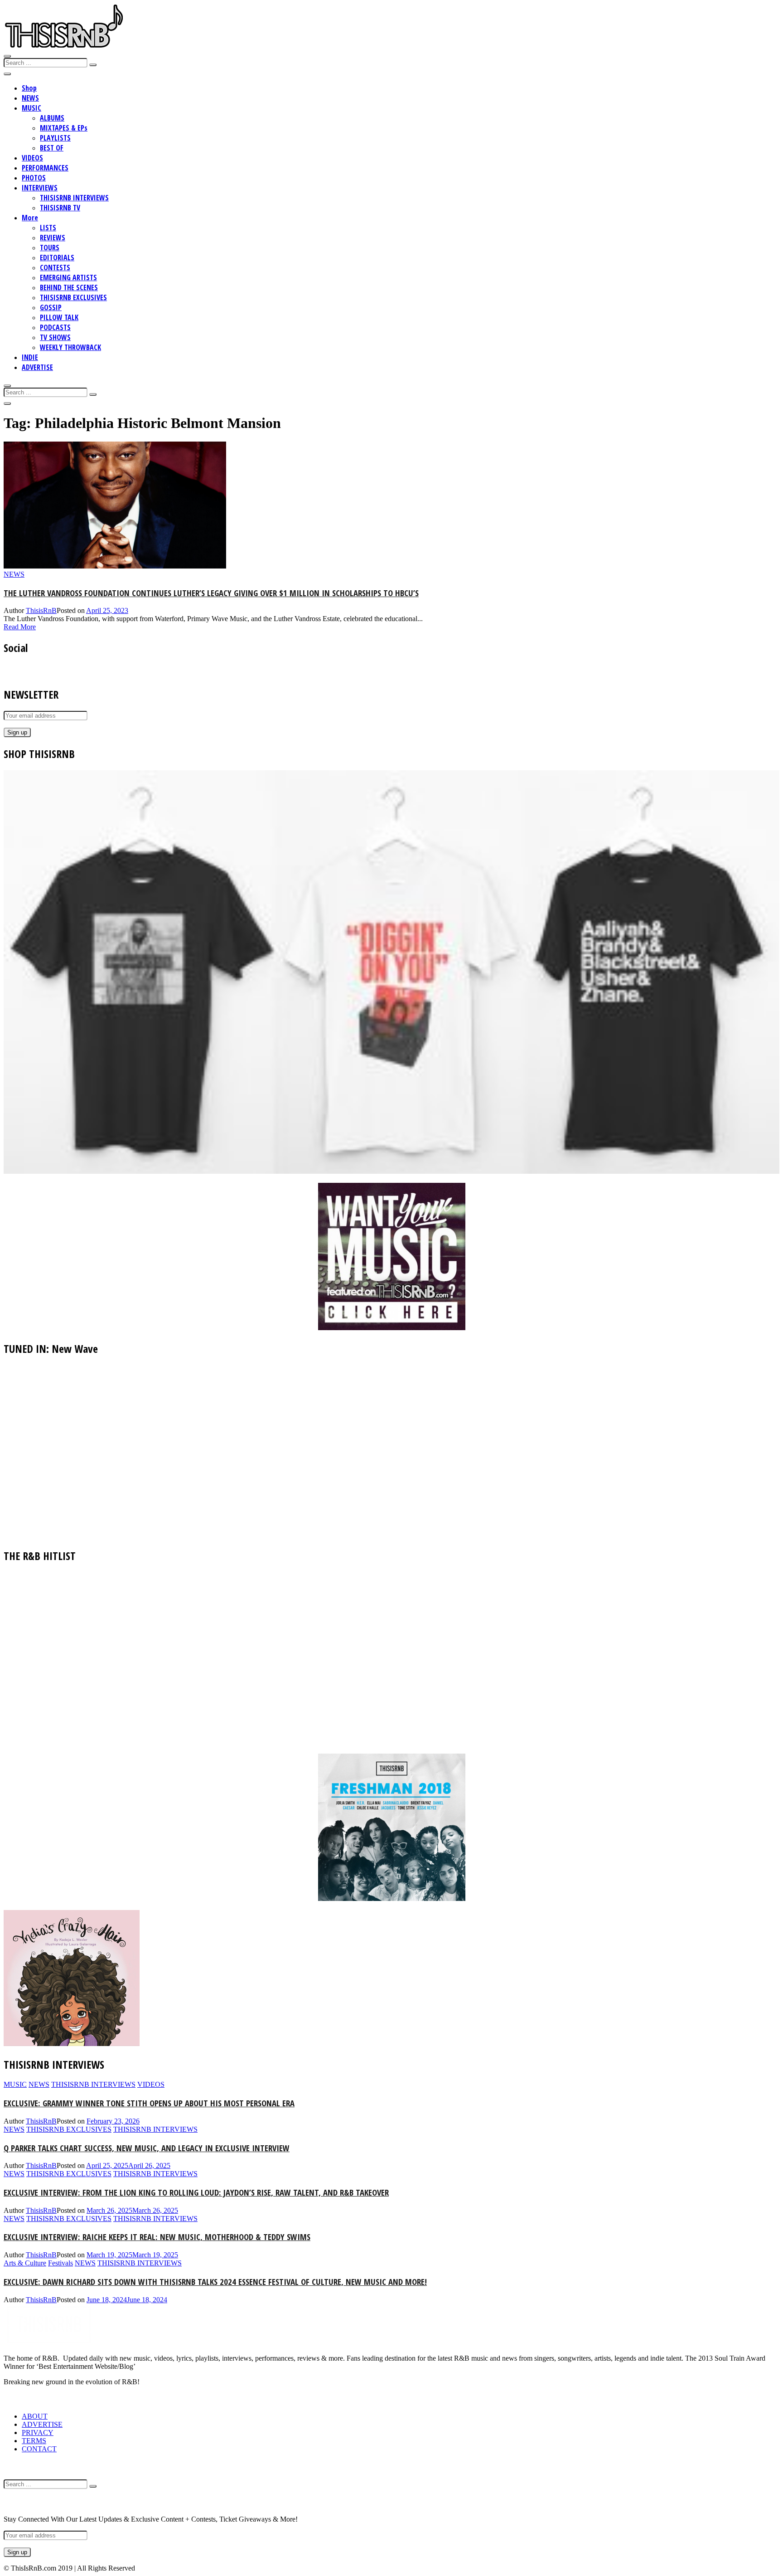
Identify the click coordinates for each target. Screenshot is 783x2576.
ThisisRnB (41, 610)
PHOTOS (34, 178)
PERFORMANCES (45, 168)
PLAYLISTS (55, 138)
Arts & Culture (25, 2263)
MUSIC (31, 108)
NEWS (30, 98)
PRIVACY (38, 2433)
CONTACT (39, 2449)
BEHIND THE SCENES (69, 287)
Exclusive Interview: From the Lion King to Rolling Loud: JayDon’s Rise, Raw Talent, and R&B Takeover (196, 2192)
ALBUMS (52, 118)
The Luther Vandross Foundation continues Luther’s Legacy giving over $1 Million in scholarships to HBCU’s (211, 593)
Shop (29, 88)
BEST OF (52, 148)
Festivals (60, 2263)
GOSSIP (51, 307)
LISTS (48, 228)
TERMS (34, 2441)
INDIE (30, 357)
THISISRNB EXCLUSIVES (73, 297)
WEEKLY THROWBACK (70, 347)
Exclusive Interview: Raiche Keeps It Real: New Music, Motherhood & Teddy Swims (157, 2237)
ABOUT (35, 2416)
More (30, 218)
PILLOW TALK (59, 317)
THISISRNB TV (60, 208)
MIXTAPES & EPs (64, 128)
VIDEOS (32, 158)
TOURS (50, 248)
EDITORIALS (57, 258)
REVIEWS (53, 238)
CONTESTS (55, 267)
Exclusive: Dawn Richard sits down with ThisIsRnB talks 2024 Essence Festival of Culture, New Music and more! (215, 2282)
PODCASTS (55, 327)
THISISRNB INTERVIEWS (74, 198)
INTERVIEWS (40, 188)
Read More (20, 627)
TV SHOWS (55, 337)
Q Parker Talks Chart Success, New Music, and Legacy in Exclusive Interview (147, 2148)
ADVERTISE (37, 367)
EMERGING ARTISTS (68, 277)
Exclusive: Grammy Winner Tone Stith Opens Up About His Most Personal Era (149, 2103)
